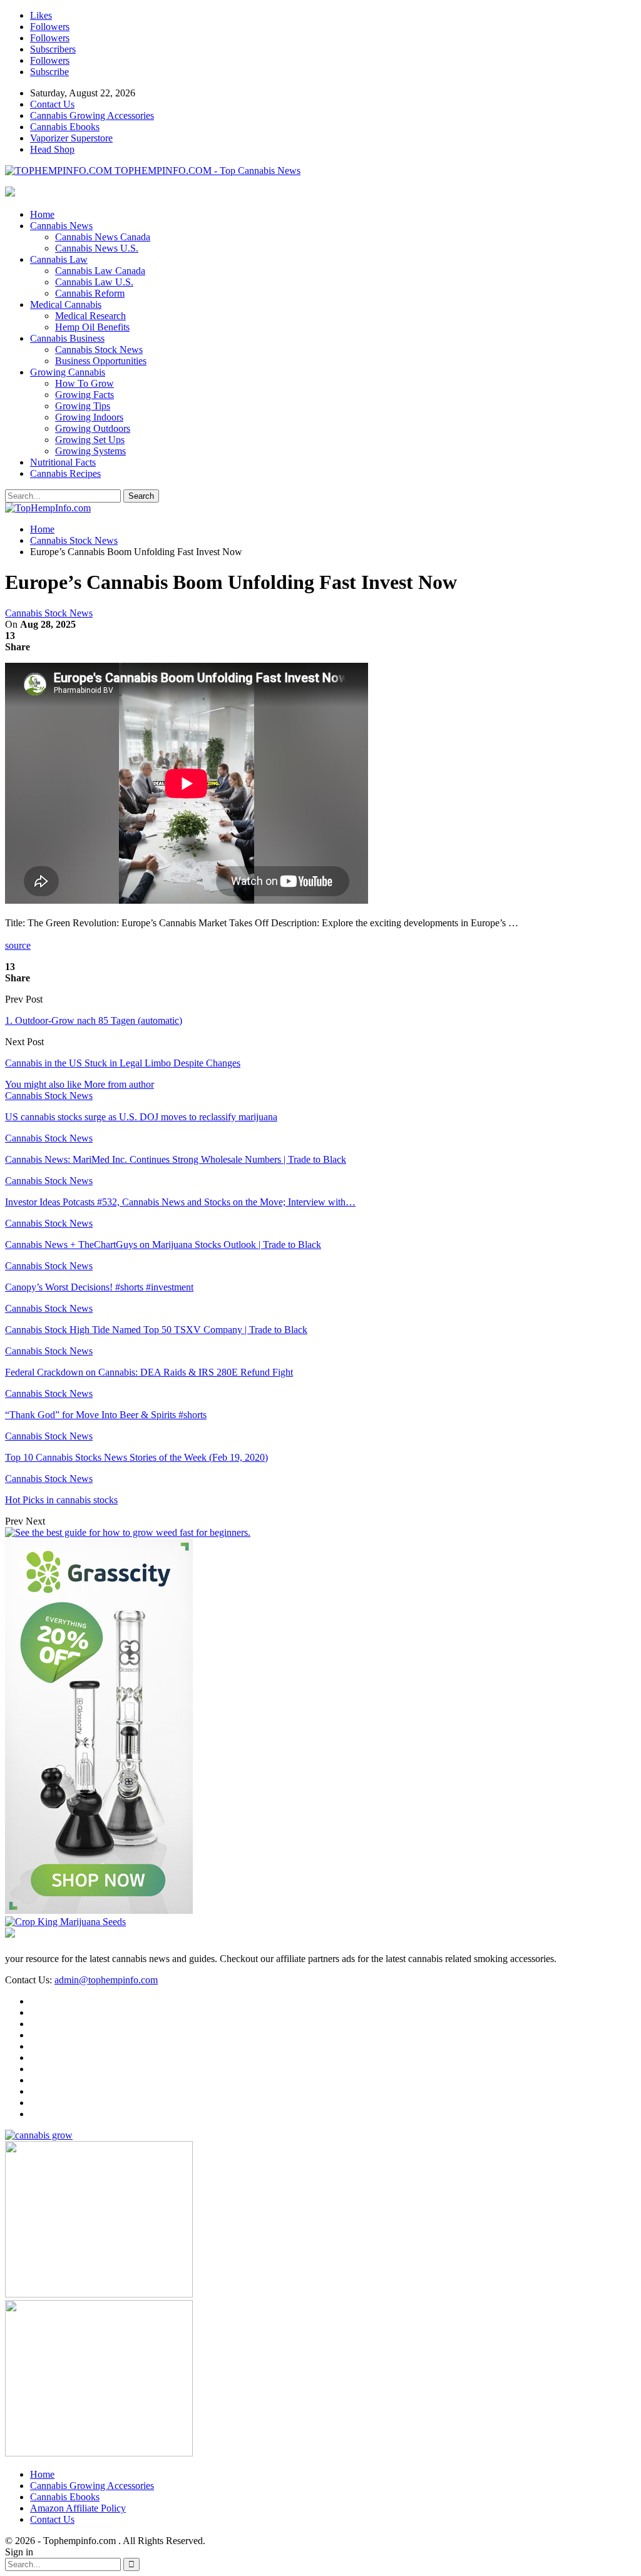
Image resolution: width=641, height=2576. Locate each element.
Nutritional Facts (63, 462)
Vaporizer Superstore (71, 138)
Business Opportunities (101, 361)
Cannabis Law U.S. (94, 282)
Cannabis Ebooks (65, 127)
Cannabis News (61, 226)
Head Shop (52, 149)
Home (42, 214)
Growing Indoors (89, 417)
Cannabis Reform (90, 293)
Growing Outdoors (93, 428)
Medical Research (90, 316)
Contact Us (52, 104)
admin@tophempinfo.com (106, 1980)
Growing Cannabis (68, 372)
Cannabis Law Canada (100, 271)
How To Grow (85, 383)
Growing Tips (83, 406)
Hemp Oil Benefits (92, 327)
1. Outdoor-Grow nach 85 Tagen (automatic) (94, 1020)
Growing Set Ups (90, 440)
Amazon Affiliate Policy (78, 2508)
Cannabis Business (67, 338)
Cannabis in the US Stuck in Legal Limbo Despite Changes (123, 1063)
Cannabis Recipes (65, 473)
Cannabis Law (59, 259)
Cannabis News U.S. (97, 248)
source (18, 945)
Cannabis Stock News (99, 350)
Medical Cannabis (66, 304)
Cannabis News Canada (103, 237)
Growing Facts (85, 395)
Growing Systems (90, 451)
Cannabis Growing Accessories (92, 115)
